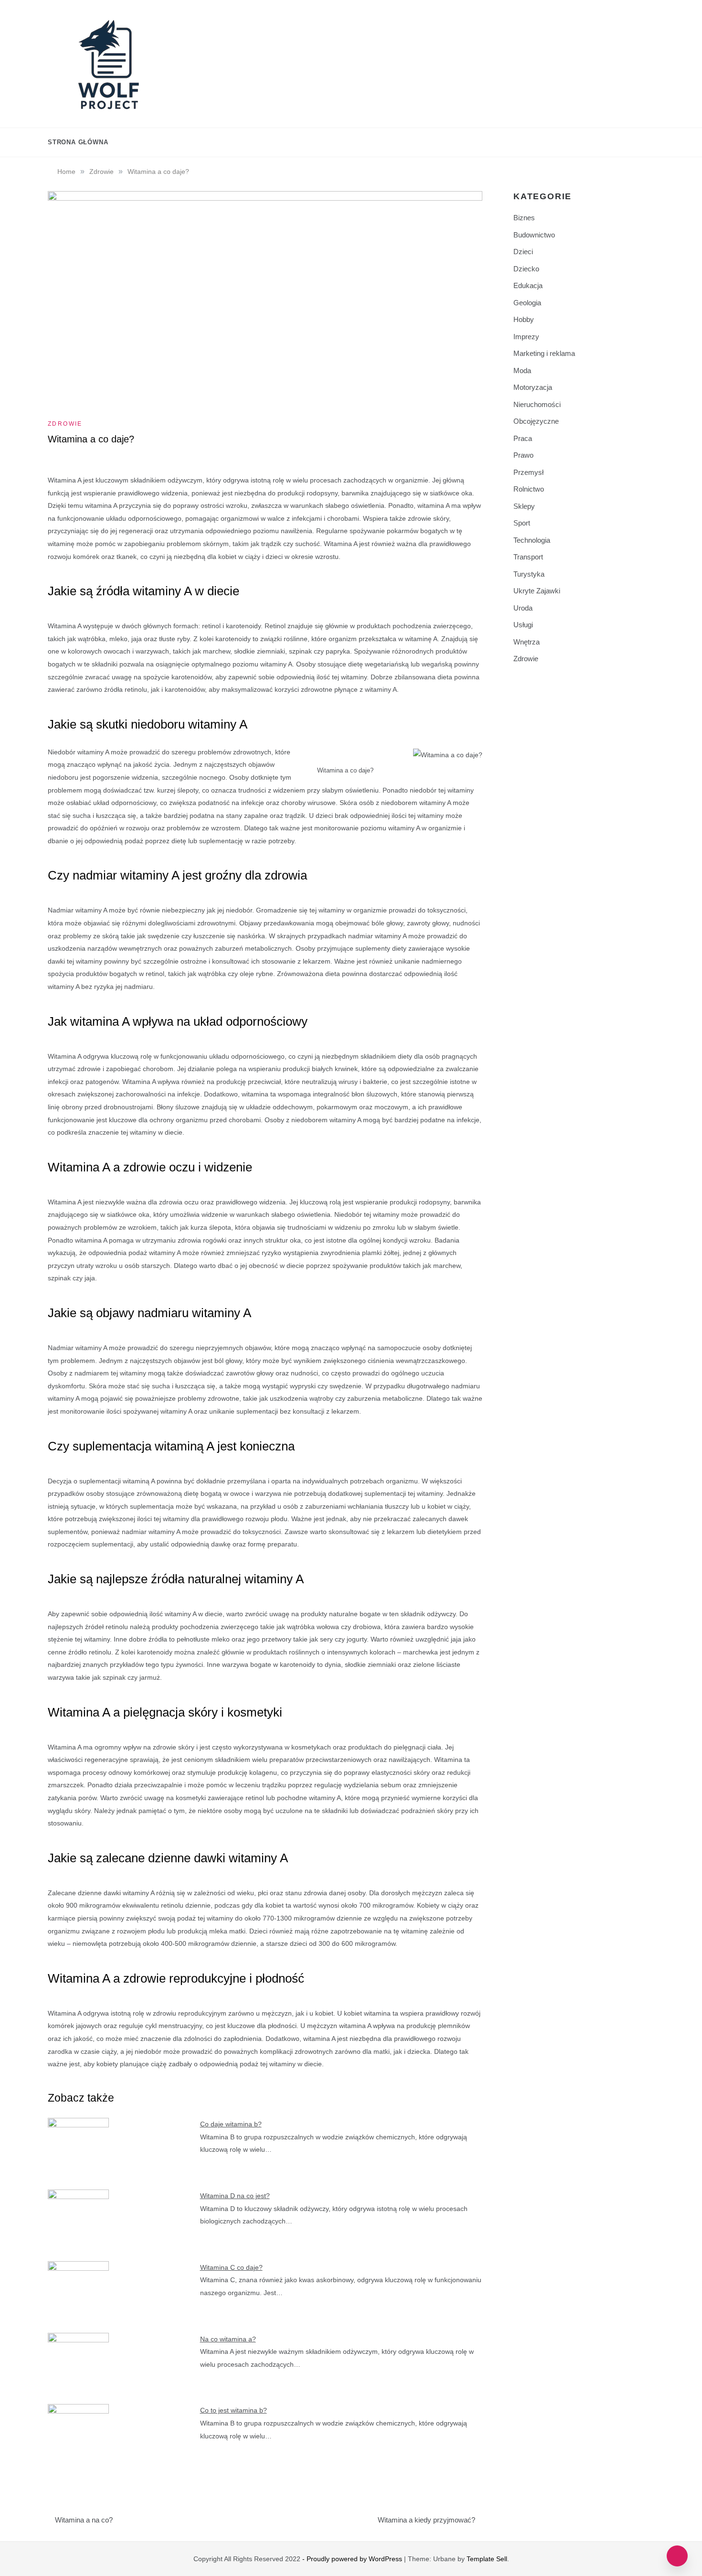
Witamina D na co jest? (235, 2196)
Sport (522, 523)
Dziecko (526, 269)
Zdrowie (65, 424)
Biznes (524, 218)
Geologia (527, 303)
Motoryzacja (533, 387)
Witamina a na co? (84, 2520)
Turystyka (529, 574)
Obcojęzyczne (536, 421)
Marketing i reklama (544, 353)
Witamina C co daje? (231, 2267)
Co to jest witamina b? (234, 2410)
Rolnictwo (529, 489)
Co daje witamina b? (231, 2124)
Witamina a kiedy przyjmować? (426, 2520)
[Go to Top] (677, 2556)
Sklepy (524, 506)
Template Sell (487, 2559)
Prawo (523, 455)
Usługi (523, 625)
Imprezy (526, 337)
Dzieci (523, 252)
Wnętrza (526, 642)
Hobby (524, 319)
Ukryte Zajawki (537, 591)
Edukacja (528, 285)
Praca (523, 438)
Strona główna (78, 142)
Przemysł (528, 472)
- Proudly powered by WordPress (353, 2559)
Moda (522, 370)
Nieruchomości (537, 404)
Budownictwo (534, 235)
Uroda (523, 608)
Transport (528, 557)
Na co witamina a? (228, 2339)
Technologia (532, 540)
